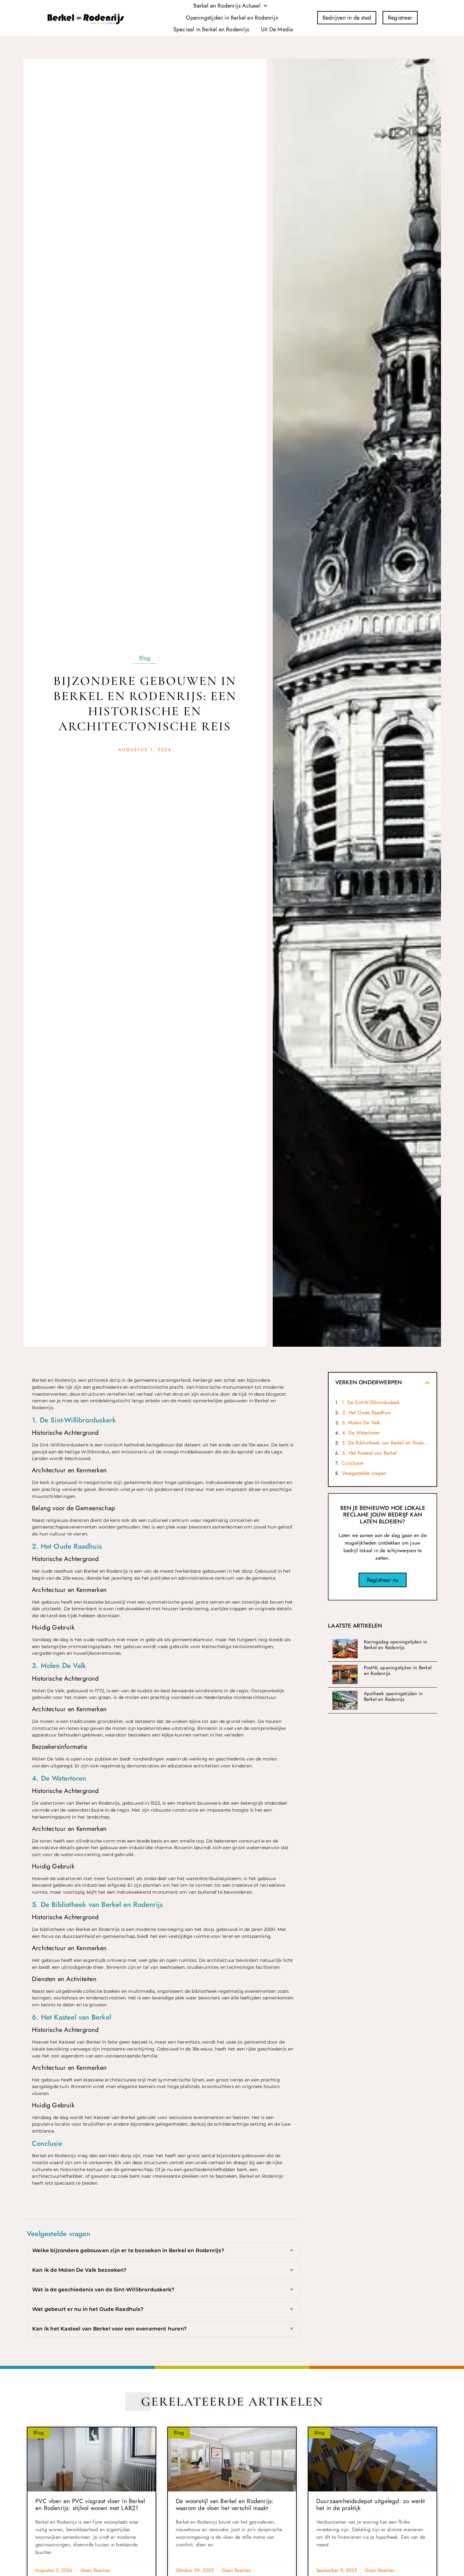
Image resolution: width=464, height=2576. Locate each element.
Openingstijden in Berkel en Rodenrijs (232, 18)
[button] (427, 1383)
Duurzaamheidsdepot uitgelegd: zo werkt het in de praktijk (371, 2505)
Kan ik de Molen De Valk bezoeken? (163, 2270)
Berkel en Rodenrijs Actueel (227, 6)
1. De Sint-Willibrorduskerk (371, 1402)
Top (20, 2508)
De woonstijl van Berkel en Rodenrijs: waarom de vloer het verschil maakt (225, 2505)
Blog (145, 658)
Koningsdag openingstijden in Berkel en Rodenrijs (396, 1645)
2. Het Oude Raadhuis (366, 1413)
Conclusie (352, 1463)
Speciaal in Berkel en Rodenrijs (211, 29)
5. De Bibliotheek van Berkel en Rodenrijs (386, 1443)
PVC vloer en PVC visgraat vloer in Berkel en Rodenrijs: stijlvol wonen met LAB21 (90, 2505)
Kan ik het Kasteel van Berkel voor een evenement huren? (163, 2329)
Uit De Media (277, 29)
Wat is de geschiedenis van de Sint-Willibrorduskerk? (163, 2290)
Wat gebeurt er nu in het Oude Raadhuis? (163, 2309)
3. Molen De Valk (361, 1423)
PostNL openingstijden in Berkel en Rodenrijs (398, 1671)
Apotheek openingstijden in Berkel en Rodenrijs (393, 1696)
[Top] (20, 2497)
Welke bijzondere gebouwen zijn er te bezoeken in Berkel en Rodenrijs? (163, 2250)
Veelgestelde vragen (364, 1473)
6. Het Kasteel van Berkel (369, 1453)
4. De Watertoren (361, 1433)
